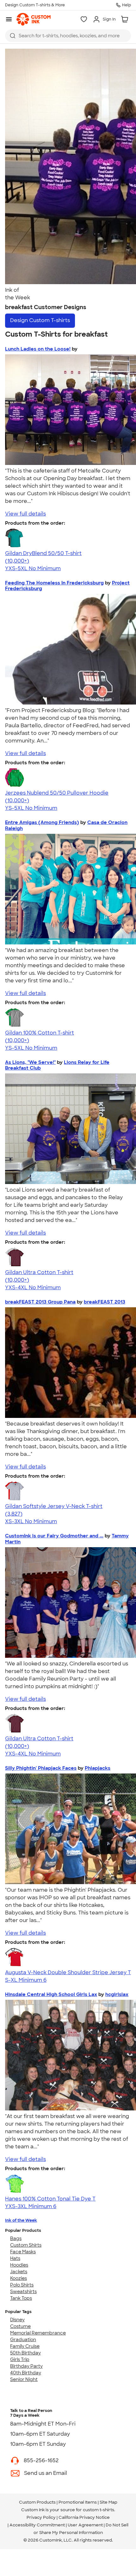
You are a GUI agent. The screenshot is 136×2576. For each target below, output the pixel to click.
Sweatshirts (23, 2292)
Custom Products (37, 2502)
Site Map (108, 2502)
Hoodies (19, 2265)
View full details (25, 514)
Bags (16, 2238)
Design (40, 320)
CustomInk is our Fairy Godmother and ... (54, 1536)
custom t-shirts (99, 2510)
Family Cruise (25, 2346)
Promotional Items (78, 2502)
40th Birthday (26, 2373)
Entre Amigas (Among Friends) (42, 822)
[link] (34, 19)
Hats (15, 2258)
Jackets (19, 2272)
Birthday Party (26, 2366)
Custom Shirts (26, 2245)
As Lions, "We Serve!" (30, 1062)
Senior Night (24, 2379)
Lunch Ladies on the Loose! (38, 349)
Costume (20, 2326)
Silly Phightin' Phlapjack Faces (41, 1768)
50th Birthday (25, 2353)
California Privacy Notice (84, 2517)
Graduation (23, 2340)
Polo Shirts (22, 2285)
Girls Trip (20, 2359)
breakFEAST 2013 (105, 1302)
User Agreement (85, 2525)
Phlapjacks (98, 1768)
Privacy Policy (41, 2517)
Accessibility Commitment (37, 2525)
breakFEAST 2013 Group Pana (40, 1302)
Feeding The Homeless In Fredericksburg (54, 583)
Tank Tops (21, 2298)
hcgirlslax (117, 1994)
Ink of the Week (21, 2220)
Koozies (19, 2278)
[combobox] (68, 36)
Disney (17, 2320)
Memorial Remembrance (38, 2333)
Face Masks (23, 2252)
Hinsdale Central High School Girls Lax (51, 1994)
